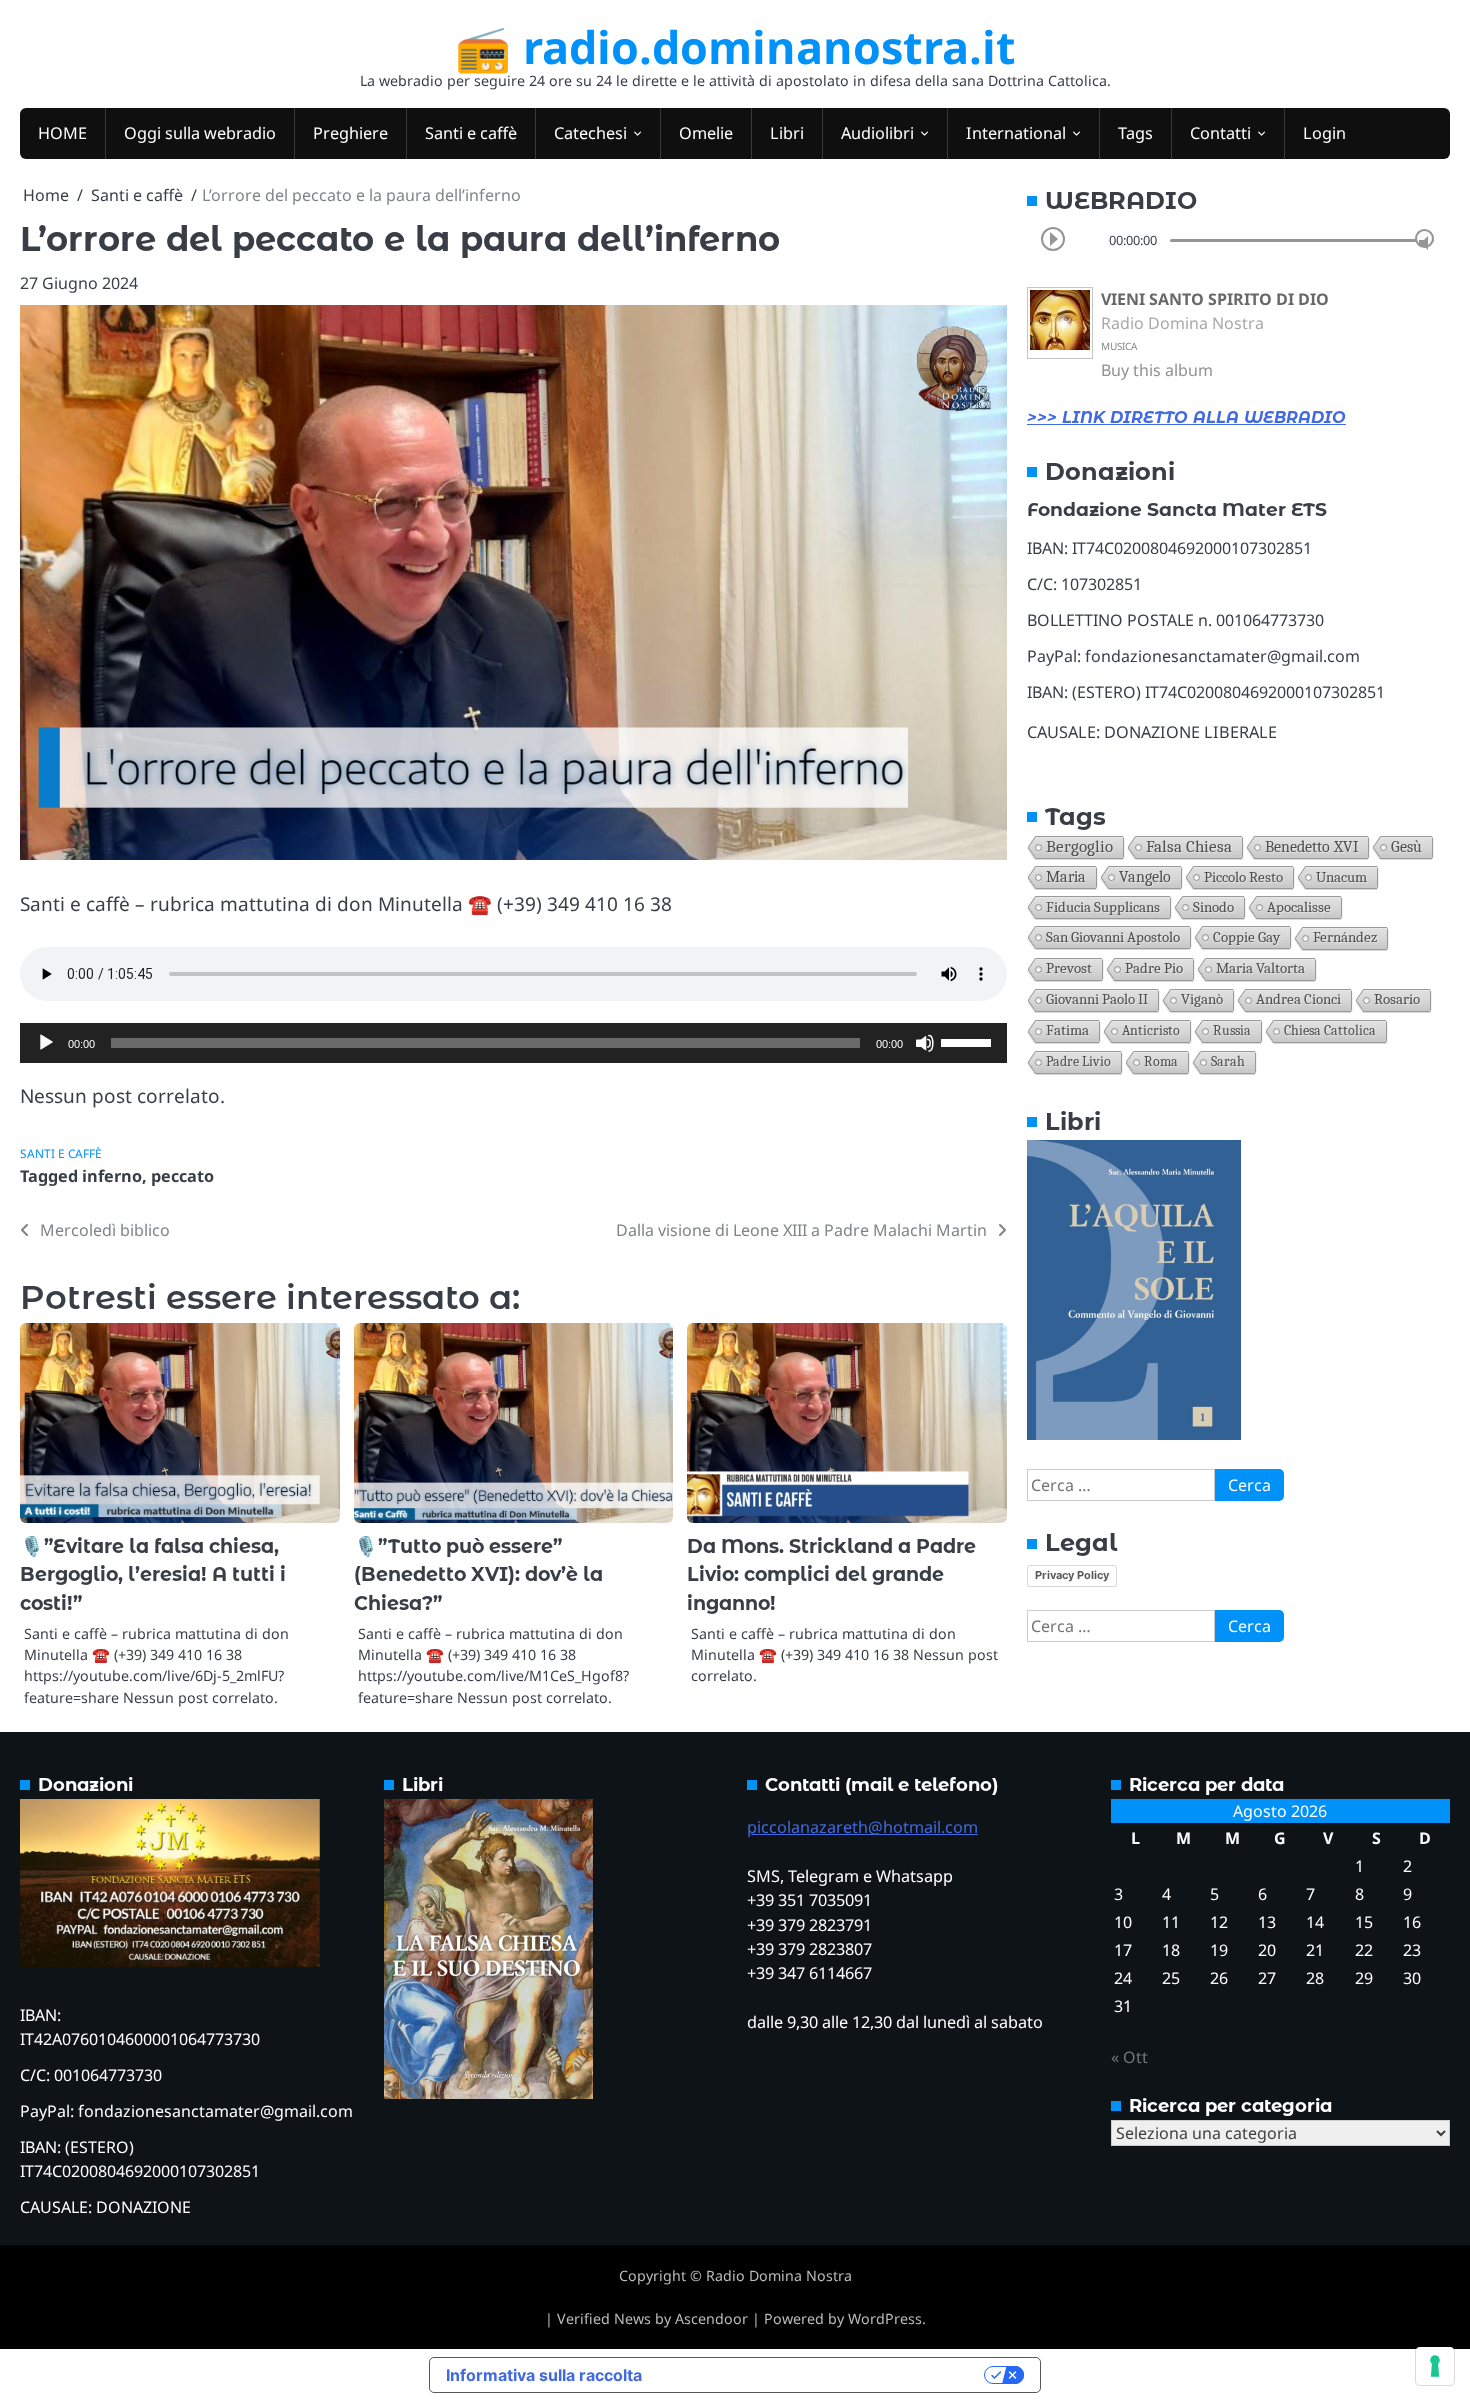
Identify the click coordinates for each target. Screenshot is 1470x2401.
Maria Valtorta (1260, 968)
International (1016, 133)
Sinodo (1213, 907)
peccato (182, 1176)
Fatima (1067, 1030)
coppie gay (1246, 937)
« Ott (1129, 2057)
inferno (112, 1176)
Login (1324, 133)
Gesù (1406, 847)
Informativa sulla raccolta (544, 2375)
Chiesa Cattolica (1330, 1030)
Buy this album (1157, 370)
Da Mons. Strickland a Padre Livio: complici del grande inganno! (831, 1575)
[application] (513, 1043)
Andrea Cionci (1298, 999)
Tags (1135, 133)
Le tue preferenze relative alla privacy (823, 2375)
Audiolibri (877, 133)
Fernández (1345, 937)
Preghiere (350, 133)
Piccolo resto (1243, 877)
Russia (1232, 1030)
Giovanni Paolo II (1097, 999)
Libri (787, 133)
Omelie (706, 133)
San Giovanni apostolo (1113, 937)
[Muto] (925, 1043)
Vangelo (1145, 877)
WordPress (885, 2318)
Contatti (1220, 133)
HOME (62, 133)
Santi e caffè (471, 133)
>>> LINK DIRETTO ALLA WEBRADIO (1186, 417)
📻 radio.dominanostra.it (735, 46)
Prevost (1069, 968)
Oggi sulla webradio (200, 133)
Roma (1161, 1061)
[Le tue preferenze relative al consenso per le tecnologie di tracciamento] (1435, 2366)
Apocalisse (1299, 907)
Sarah (1228, 1061)
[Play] (46, 1043)
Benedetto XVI (1311, 846)
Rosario (1397, 999)
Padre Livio (1078, 1061)
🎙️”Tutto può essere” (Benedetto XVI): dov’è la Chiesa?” (478, 1575)
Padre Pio (1154, 968)
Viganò (1202, 999)
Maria (1066, 877)
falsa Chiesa (1189, 846)
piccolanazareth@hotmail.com (862, 1827)
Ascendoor (711, 2318)
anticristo (1151, 1030)
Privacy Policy (1072, 1575)
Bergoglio (1079, 846)
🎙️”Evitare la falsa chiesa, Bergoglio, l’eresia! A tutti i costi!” (153, 1575)
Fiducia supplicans (1103, 907)
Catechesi (590, 133)
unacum (1341, 877)
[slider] (969, 1041)
